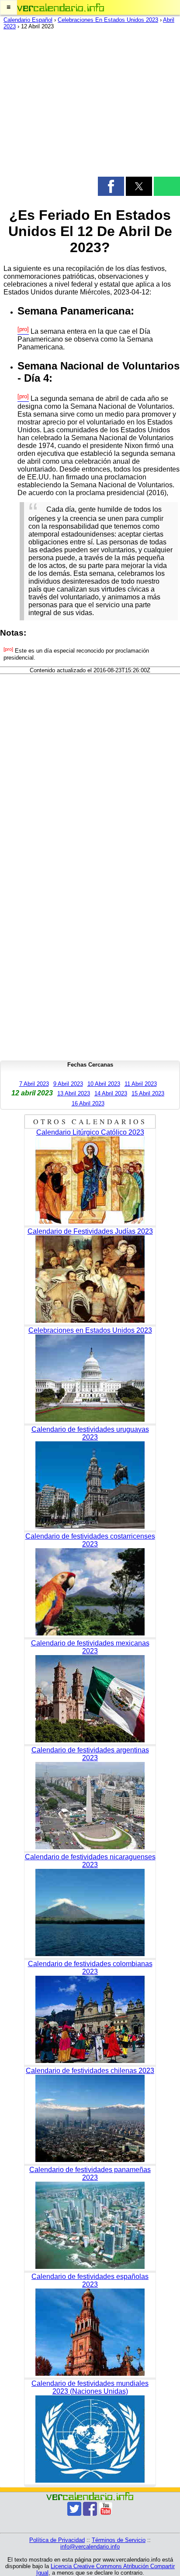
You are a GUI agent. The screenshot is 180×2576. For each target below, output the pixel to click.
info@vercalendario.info (90, 2547)
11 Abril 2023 (141, 1084)
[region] (90, 105)
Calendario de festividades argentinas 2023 (90, 1754)
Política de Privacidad (57, 2540)
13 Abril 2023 (74, 1093)
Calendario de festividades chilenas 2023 (90, 2071)
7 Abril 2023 (34, 1084)
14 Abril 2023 (111, 1093)
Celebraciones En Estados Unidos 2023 (108, 20)
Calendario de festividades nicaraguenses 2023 (90, 1861)
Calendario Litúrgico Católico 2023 (90, 1132)
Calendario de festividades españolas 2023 (90, 2280)
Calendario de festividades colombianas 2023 (90, 1968)
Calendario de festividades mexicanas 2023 (90, 1647)
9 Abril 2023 (68, 1084)
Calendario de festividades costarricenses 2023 (90, 1540)
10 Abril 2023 (104, 1084)
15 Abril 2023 (148, 1093)
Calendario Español (28, 20)
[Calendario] (61, 8)
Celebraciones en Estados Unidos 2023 (90, 1330)
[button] (9, 7)
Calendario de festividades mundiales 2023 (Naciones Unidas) (90, 2387)
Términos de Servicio (119, 2540)
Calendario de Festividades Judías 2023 (90, 1231)
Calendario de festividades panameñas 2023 (90, 2174)
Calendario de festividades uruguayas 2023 (90, 1433)
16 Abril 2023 (88, 1103)
